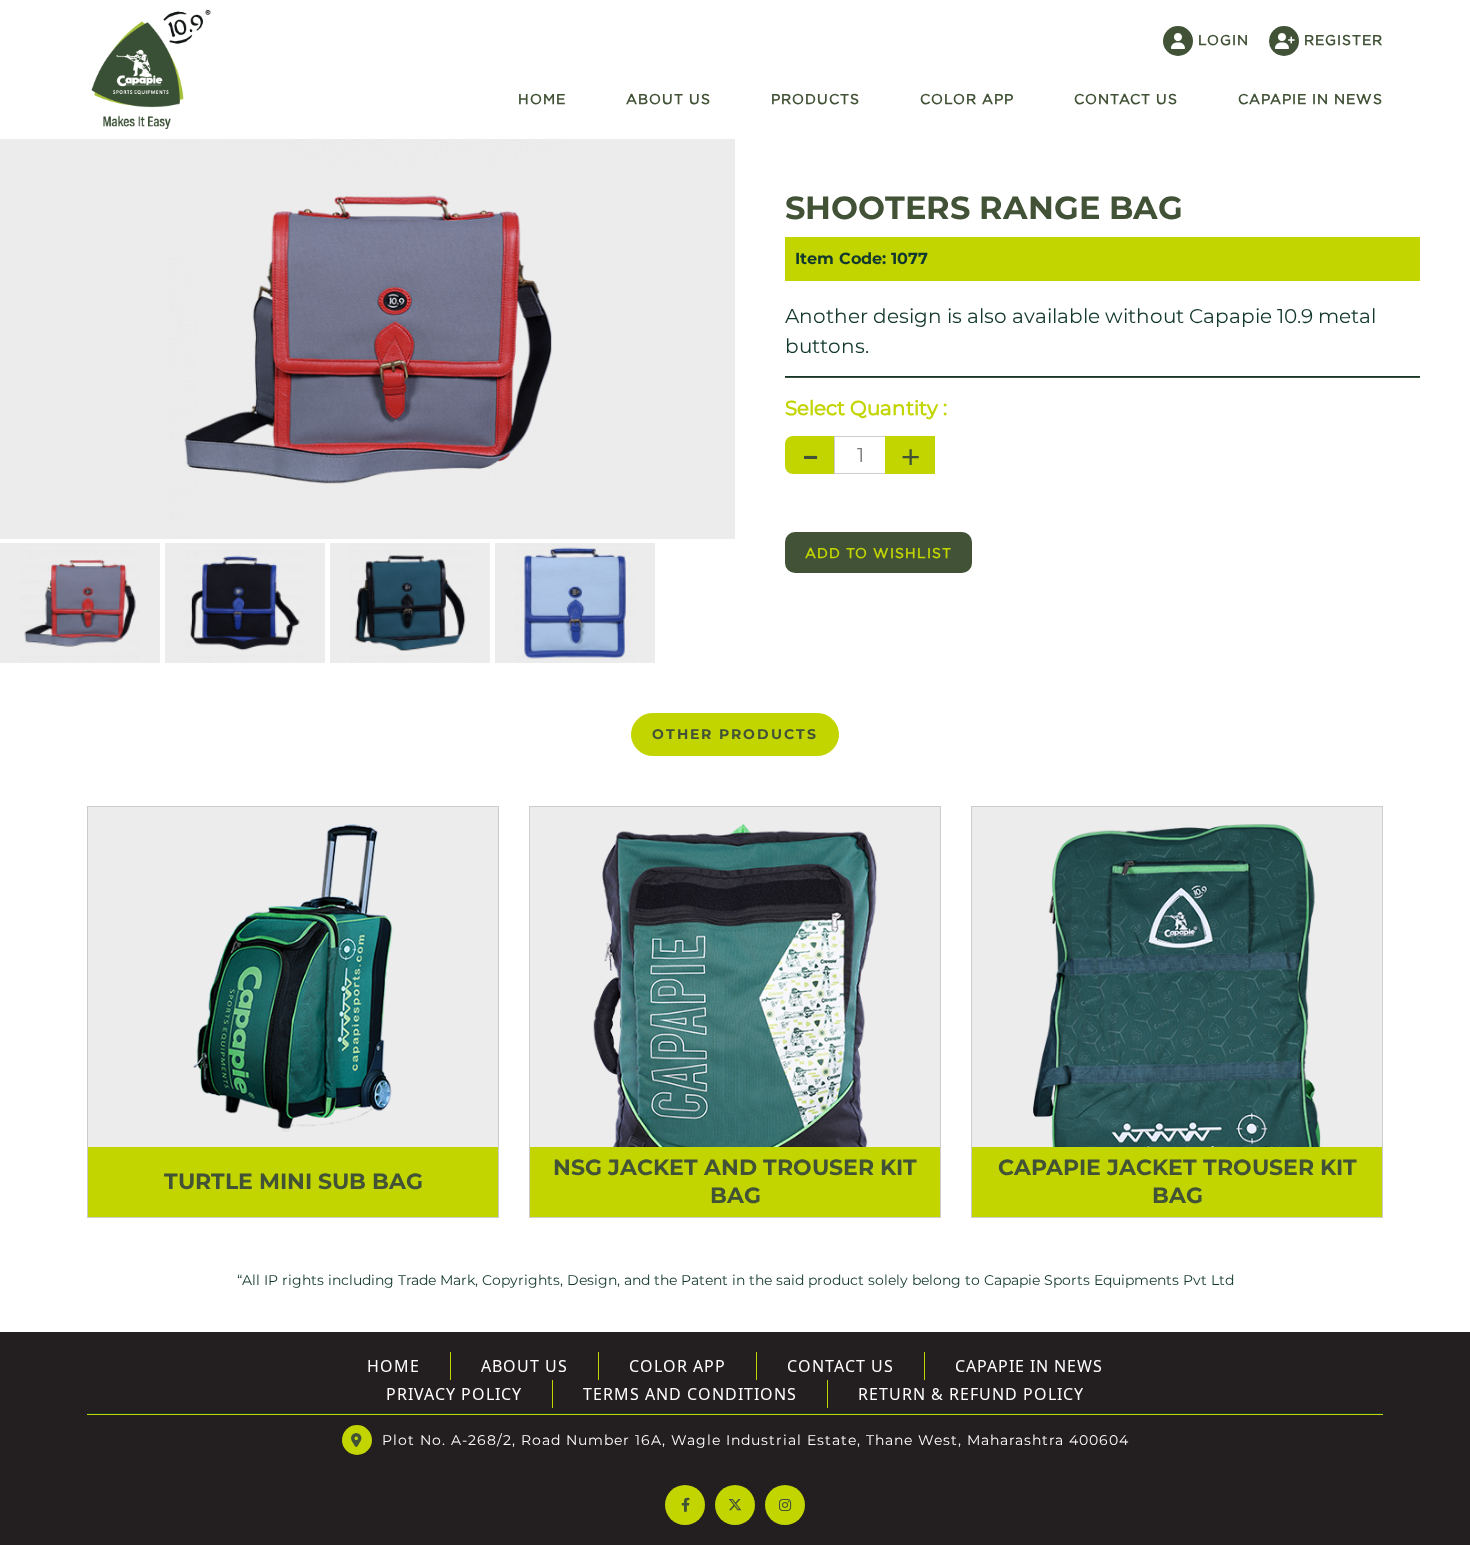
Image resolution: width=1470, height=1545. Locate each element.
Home (542, 98)
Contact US (1126, 98)
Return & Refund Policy (971, 1394)
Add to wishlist (878, 552)
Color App (967, 98)
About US (524, 1366)
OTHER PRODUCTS (735, 734)
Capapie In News (1310, 98)
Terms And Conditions (690, 1394)
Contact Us (840, 1366)
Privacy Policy (454, 1394)
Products (815, 98)
